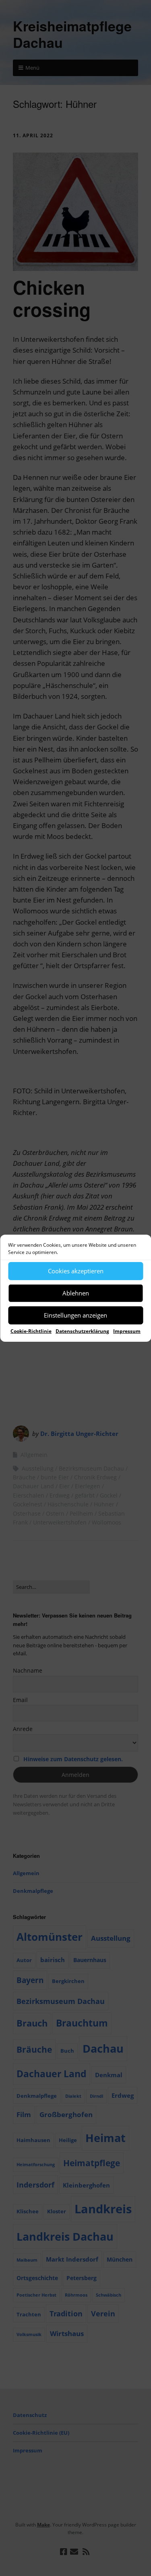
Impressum (127, 1331)
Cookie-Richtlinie (31, 1331)
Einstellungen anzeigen (75, 1315)
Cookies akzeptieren (76, 1271)
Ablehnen (76, 1293)
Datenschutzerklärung (82, 1331)
